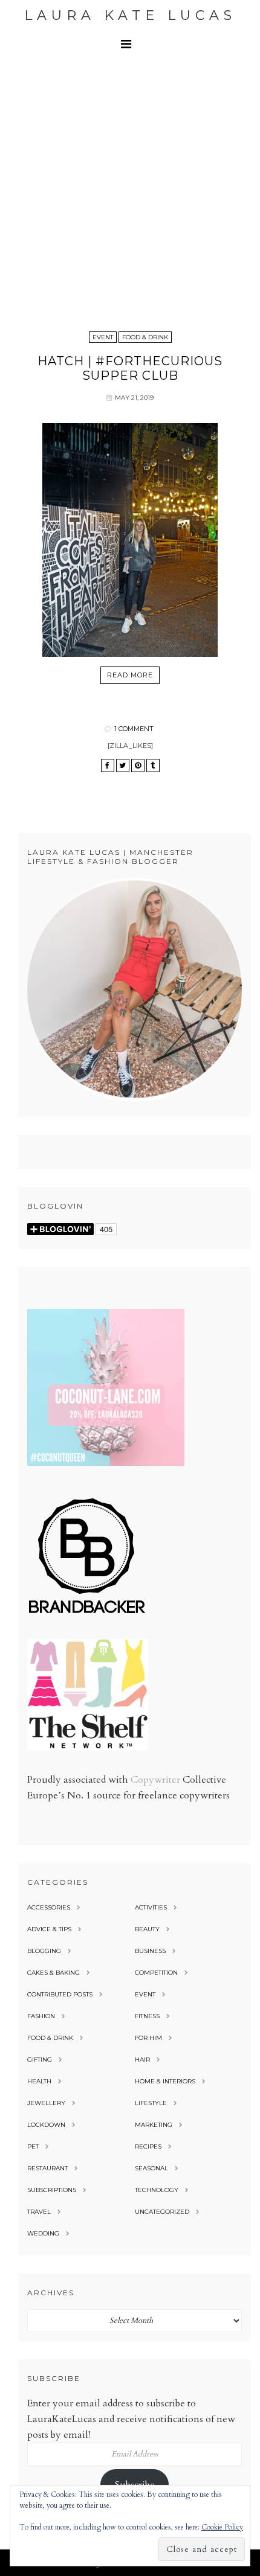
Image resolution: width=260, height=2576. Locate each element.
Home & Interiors (165, 2081)
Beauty (147, 1929)
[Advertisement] (130, 193)
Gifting (40, 2060)
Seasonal (151, 2168)
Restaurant (47, 2168)
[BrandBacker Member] (88, 1614)
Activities (151, 1907)
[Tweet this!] (123, 765)
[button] (130, 44)
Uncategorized (162, 2212)
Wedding (43, 2233)
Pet (33, 2146)
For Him (148, 2038)
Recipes (148, 2146)
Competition (156, 1973)
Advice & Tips (49, 1929)
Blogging (44, 1951)
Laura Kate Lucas (130, 15)
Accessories (49, 1907)
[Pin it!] (138, 765)
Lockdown (46, 2125)
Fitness (147, 2016)
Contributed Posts (60, 1994)
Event (103, 337)
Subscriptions (52, 2190)
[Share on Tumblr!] (153, 765)
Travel (39, 2212)
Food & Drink (145, 337)
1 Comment (134, 729)
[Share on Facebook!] (108, 765)
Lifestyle (151, 2103)
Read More (130, 675)
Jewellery (46, 2103)
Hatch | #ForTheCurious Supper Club (130, 368)
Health (39, 2081)
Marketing (154, 2125)
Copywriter (155, 1780)
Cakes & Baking (54, 1973)
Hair (142, 2060)
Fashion (41, 2016)
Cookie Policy (222, 2527)
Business (150, 1951)
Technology (157, 2190)
